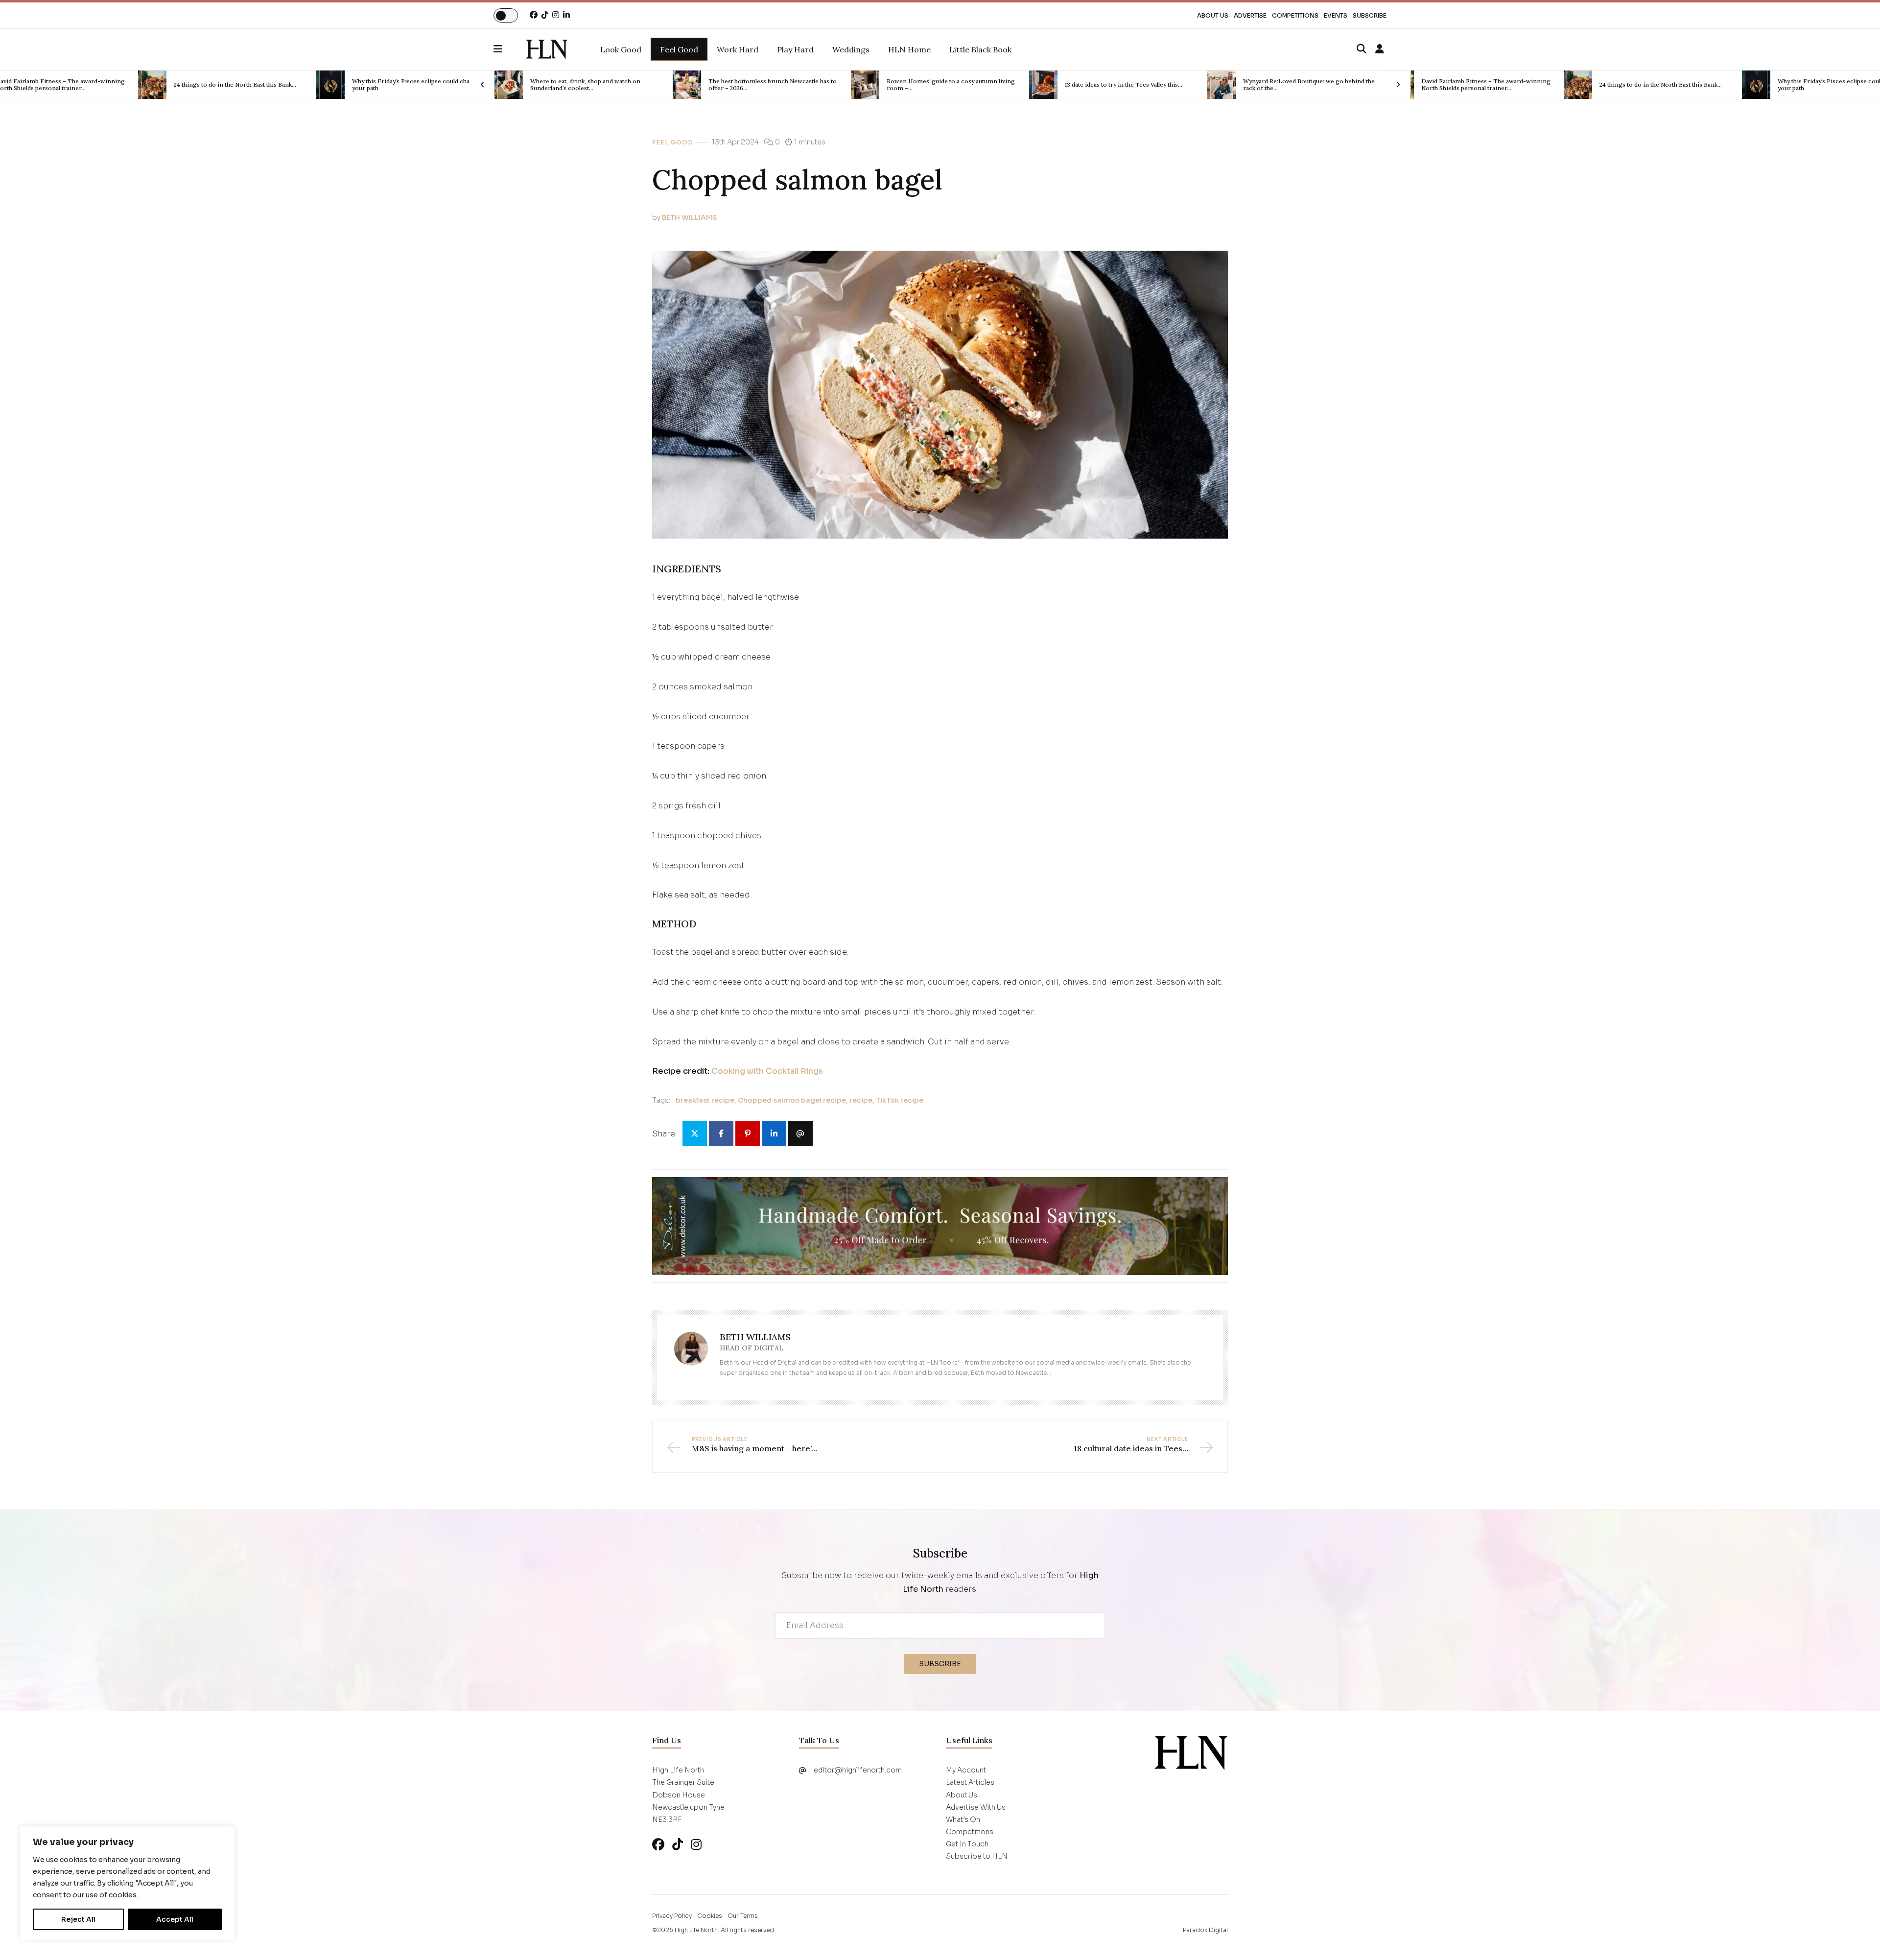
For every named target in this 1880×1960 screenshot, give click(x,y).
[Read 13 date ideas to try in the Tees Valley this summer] (865, 85)
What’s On (963, 1819)
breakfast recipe (705, 1100)
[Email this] (800, 1133)
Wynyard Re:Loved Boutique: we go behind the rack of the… (1131, 85)
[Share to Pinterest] (748, 1133)
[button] (510, 49)
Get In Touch (967, 1844)
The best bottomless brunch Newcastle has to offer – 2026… (594, 85)
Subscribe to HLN (977, 1856)
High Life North (696, 1930)
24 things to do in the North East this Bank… (1482, 85)
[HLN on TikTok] (545, 15)
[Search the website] (1362, 49)
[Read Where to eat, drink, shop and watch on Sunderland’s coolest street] (330, 85)
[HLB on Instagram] (696, 1845)
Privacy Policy (672, 1916)
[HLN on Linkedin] (566, 15)
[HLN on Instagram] (556, 15)
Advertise (1250, 15)
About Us (1213, 15)
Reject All (78, 1919)
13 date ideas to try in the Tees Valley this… (945, 85)
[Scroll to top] (1856, 1936)
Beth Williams (689, 217)
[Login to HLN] (1380, 49)
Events (1336, 15)
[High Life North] (1191, 1752)
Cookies (710, 1916)
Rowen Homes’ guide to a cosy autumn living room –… (773, 85)
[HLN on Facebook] (534, 15)
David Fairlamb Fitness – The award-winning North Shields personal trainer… (1308, 85)
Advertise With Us (976, 1807)
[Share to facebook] (721, 1133)
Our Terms (743, 1916)
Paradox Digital (1205, 1930)
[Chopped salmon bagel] (547, 49)
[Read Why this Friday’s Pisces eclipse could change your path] (152, 85)
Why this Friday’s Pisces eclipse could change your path (238, 85)
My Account (966, 1770)
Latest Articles (970, 1782)
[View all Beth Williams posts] (691, 1355)
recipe (861, 1100)
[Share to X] (695, 1133)
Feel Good (673, 142)
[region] (127, 1883)
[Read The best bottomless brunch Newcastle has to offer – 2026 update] (509, 85)
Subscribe (1370, 15)
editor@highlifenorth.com (858, 1770)
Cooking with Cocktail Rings (767, 1071)
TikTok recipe (900, 1100)
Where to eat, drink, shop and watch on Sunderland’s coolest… (407, 85)
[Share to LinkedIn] (774, 1133)
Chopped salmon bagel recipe (792, 1100)
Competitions (1295, 15)
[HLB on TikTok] (678, 1845)
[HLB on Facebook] (658, 1845)
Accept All (175, 1919)
